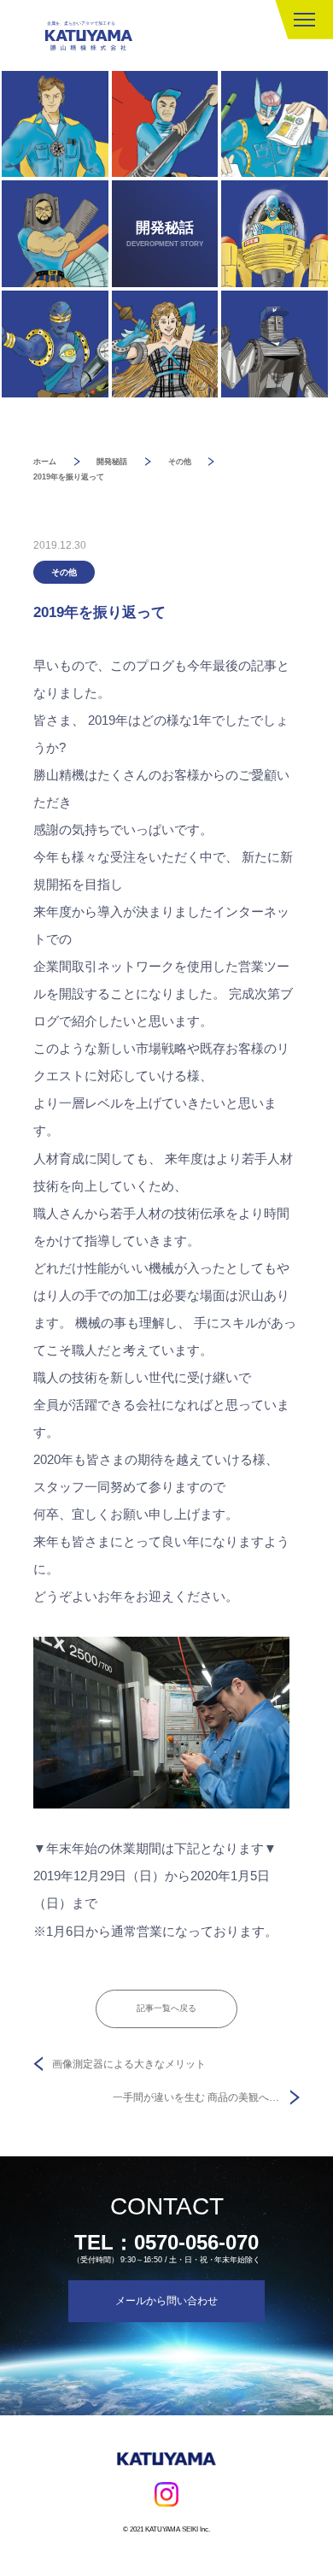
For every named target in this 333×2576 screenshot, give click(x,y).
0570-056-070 (196, 2242)
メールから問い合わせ (166, 2301)
